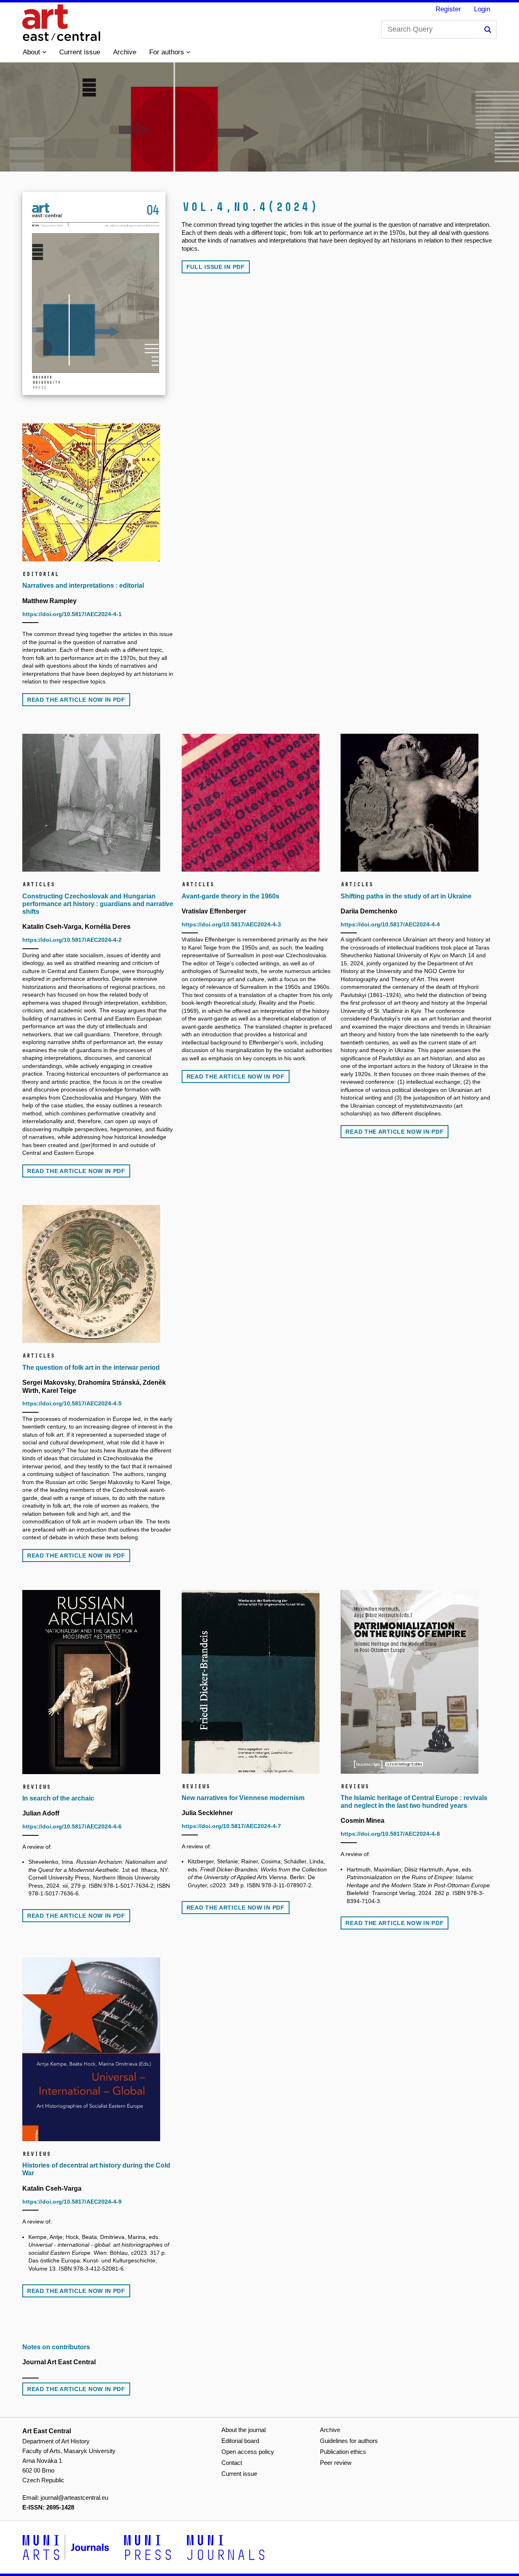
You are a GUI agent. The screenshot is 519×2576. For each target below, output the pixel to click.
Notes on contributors (56, 2347)
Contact (232, 2463)
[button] (34, 52)
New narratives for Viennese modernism (243, 1798)
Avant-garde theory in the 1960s (231, 896)
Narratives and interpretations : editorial (83, 585)
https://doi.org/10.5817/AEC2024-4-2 (72, 940)
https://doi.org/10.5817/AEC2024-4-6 (72, 1826)
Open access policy (248, 2452)
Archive (125, 52)
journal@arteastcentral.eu (74, 2498)
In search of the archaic (58, 1798)
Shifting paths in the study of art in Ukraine (406, 896)
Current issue (80, 52)
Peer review (336, 2463)
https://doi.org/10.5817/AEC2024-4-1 (72, 614)
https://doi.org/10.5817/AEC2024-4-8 (390, 1834)
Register (448, 9)
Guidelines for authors (349, 2441)
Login (482, 9)
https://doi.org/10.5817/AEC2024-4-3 (231, 924)
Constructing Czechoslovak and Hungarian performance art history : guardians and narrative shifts (98, 904)
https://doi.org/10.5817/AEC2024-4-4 (390, 924)
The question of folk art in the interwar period (91, 1367)
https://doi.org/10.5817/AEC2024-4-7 (231, 1826)
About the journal (243, 2430)
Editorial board (240, 2441)
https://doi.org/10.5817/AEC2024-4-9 (72, 2202)
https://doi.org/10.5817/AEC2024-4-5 (72, 1403)
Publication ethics (343, 2452)
